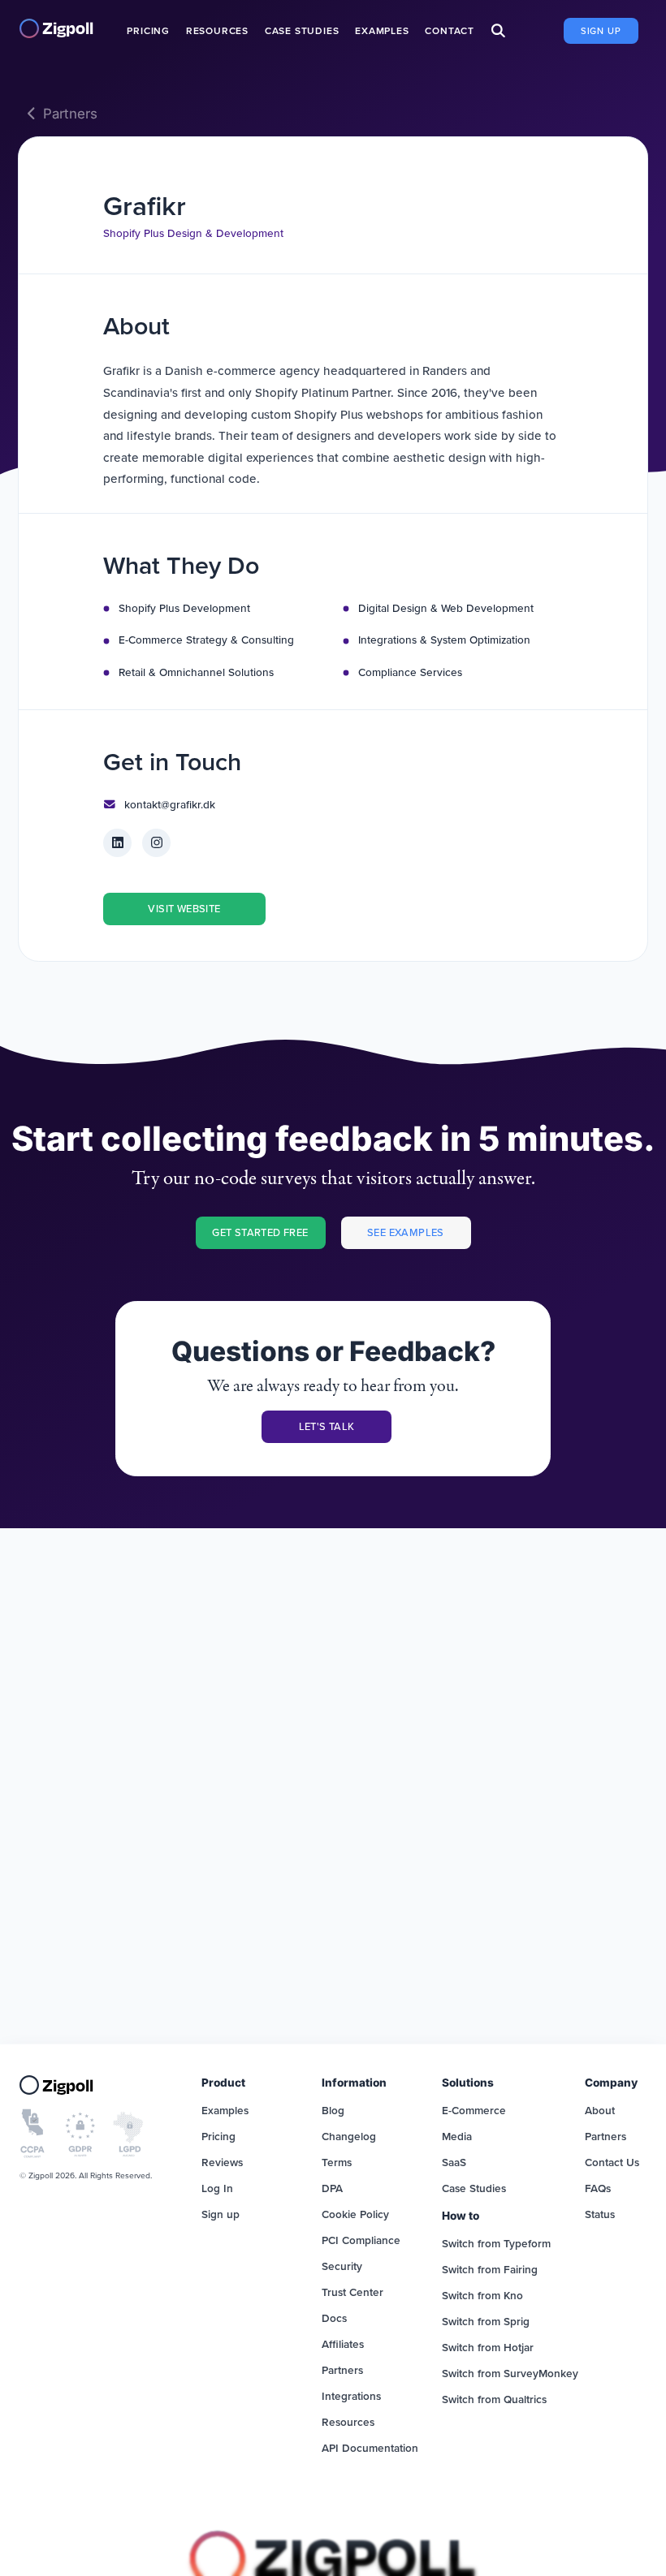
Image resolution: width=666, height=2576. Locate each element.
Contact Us (612, 2162)
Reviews (222, 2162)
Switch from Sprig (486, 2321)
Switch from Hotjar (488, 2347)
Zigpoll (68, 28)
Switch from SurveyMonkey (510, 2373)
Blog (333, 2110)
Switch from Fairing (490, 2269)
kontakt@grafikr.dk (170, 804)
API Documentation (370, 2448)
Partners (70, 114)
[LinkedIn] (117, 843)
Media (457, 2136)
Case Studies (302, 30)
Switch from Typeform (496, 2243)
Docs (334, 2318)
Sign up (601, 31)
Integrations (351, 2396)
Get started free (260, 1232)
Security (342, 2266)
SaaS (454, 2162)
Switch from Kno (482, 2295)
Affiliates (343, 2344)
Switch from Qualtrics (494, 2399)
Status (600, 2214)
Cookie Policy (355, 2214)
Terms (337, 2162)
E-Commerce (474, 2110)
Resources (217, 30)
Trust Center (352, 2292)
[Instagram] (156, 843)
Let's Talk (327, 1426)
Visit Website (184, 908)
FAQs (598, 2188)
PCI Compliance (361, 2240)
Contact (450, 30)
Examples (382, 30)
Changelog (349, 2136)
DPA (332, 2188)
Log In (217, 2188)
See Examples (406, 1232)
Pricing (148, 30)
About (600, 2110)
